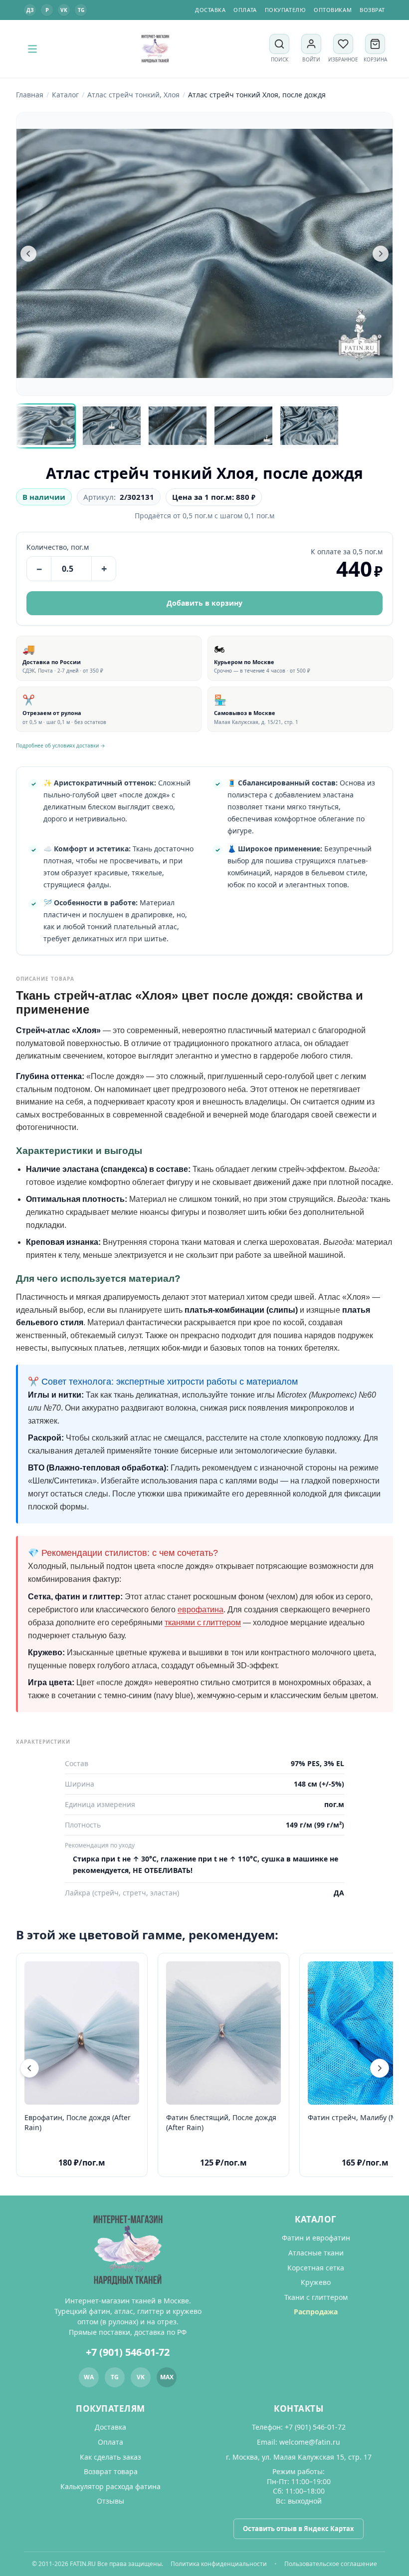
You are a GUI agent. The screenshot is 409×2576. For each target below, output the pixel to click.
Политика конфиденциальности (219, 2564)
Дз (30, 10)
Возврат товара (111, 2471)
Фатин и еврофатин (316, 2238)
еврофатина (201, 1610)
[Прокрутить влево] (29, 2068)
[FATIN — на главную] (155, 49)
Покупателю (286, 10)
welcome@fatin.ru (310, 2442)
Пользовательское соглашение (331, 2564)
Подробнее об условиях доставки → (61, 745)
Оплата (245, 10)
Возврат (372, 10)
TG (81, 10)
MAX (167, 2377)
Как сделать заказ (110, 2457)
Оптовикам (333, 10)
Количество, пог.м (58, 547)
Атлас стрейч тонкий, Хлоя (133, 95)
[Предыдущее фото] (28, 254)
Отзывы (110, 2501)
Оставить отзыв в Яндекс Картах (299, 2529)
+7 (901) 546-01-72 (128, 2352)
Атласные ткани (316, 2253)
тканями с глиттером (203, 1623)
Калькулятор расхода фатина (110, 2486)
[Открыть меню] (32, 49)
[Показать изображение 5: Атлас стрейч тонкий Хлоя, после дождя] (309, 426)
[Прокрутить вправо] (380, 2068)
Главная (30, 95)
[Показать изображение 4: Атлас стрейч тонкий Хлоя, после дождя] (243, 426)
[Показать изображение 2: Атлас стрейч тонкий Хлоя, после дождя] (112, 426)
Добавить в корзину (204, 603)
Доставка (210, 10)
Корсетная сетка (316, 2268)
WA (89, 2377)
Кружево (316, 2282)
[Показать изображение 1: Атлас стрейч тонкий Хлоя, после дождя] (46, 426)
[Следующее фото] (381, 254)
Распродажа (316, 2312)
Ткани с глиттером (316, 2297)
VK (64, 10)
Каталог (65, 95)
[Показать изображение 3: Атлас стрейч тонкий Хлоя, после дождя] (178, 426)
